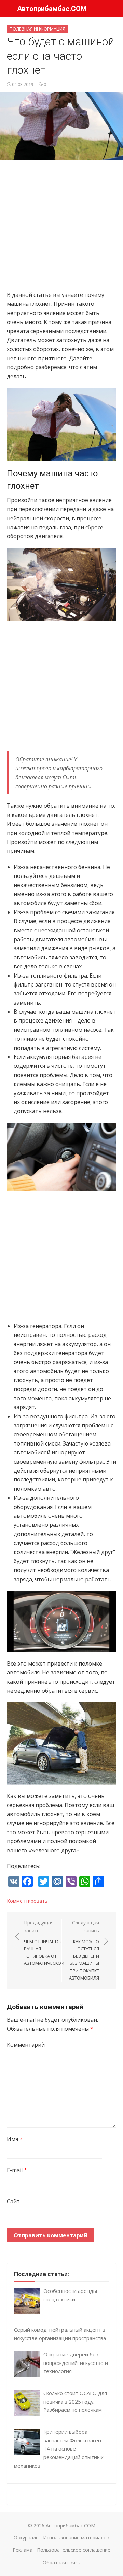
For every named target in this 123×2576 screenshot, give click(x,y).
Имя (15, 2139)
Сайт (13, 2201)
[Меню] (10, 9)
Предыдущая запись (44, 1943)
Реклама (23, 2550)
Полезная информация (37, 29)
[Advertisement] (61, 229)
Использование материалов (76, 2537)
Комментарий (26, 2045)
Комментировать (27, 1901)
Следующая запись (84, 1950)
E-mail (17, 2170)
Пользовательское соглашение (74, 2550)
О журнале (26, 2537)
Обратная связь (61, 2562)
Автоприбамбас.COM (52, 9)
